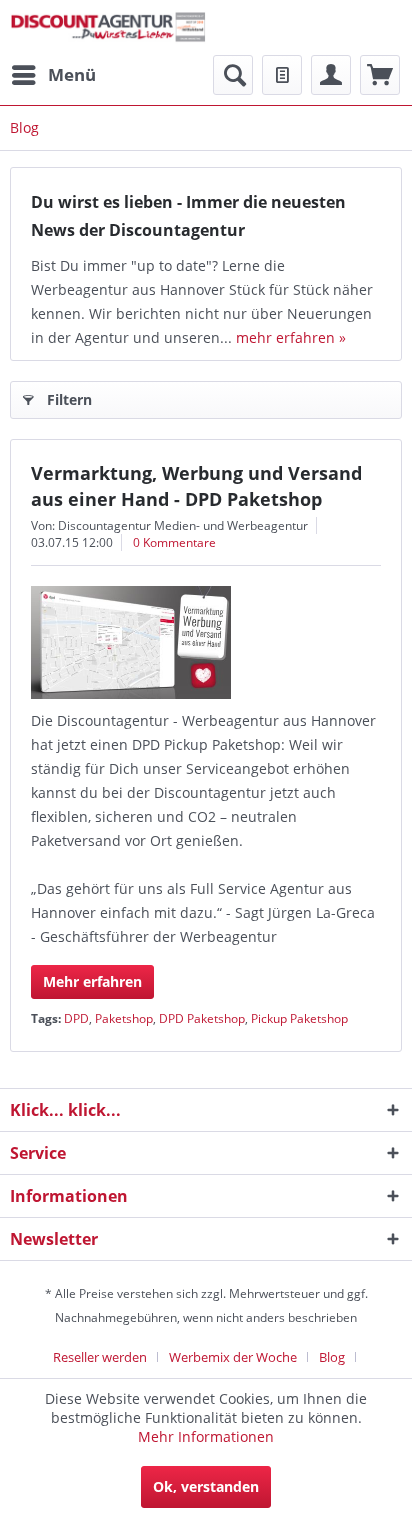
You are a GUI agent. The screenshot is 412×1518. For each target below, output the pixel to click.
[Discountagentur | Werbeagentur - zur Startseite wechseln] (108, 27)
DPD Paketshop (202, 1018)
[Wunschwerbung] (282, 75)
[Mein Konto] (331, 75)
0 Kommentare (174, 542)
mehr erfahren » (291, 337)
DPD (76, 1018)
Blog (332, 1357)
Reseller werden (100, 1357)
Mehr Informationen (206, 1436)
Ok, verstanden (206, 1486)
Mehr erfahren (92, 981)
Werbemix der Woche (233, 1357)
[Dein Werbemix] (380, 75)
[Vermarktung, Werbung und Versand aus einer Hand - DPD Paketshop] (206, 642)
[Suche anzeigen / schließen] (233, 75)
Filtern (69, 399)
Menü (72, 74)
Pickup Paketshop (299, 1018)
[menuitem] (53, 75)
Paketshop (124, 1018)
